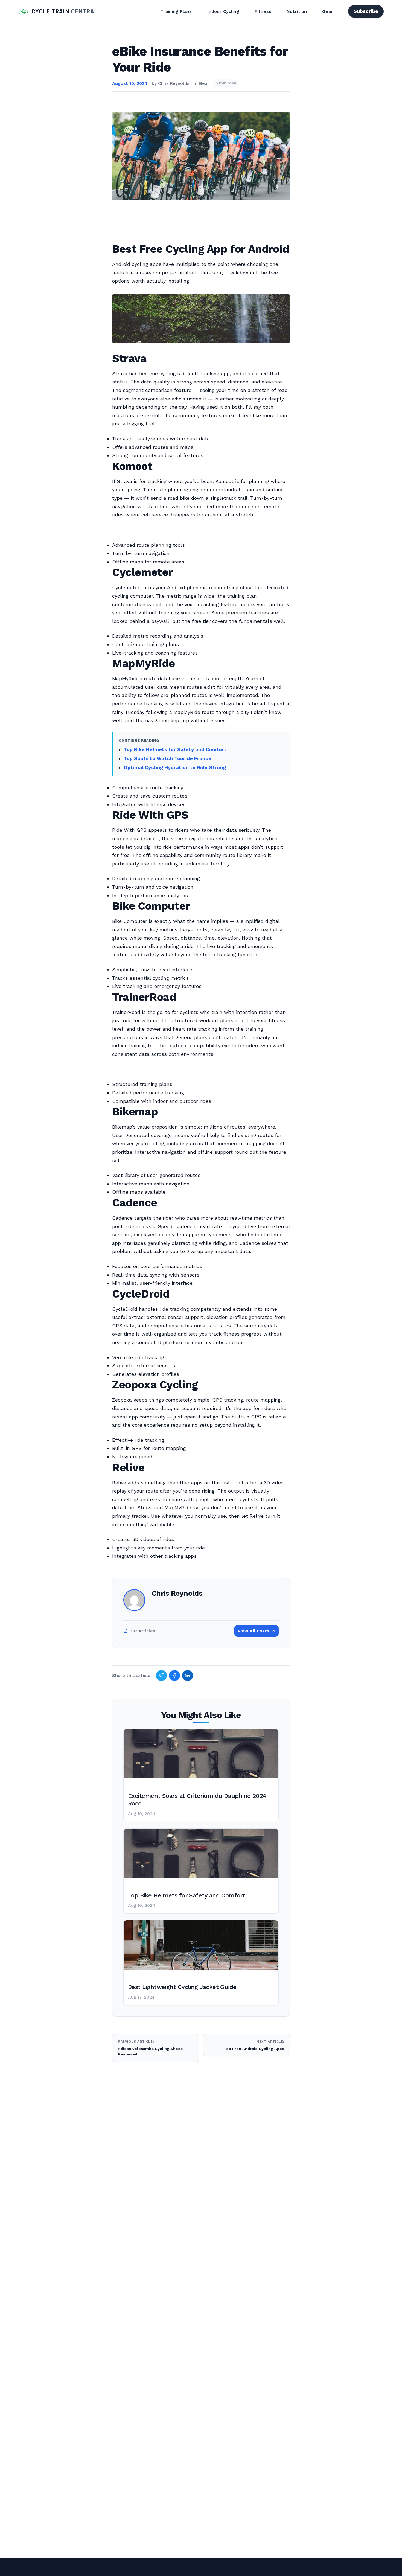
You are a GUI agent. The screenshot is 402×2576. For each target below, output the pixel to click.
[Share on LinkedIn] (188, 1676)
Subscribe (366, 11)
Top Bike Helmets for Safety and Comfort (175, 749)
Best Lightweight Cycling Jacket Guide (182, 1987)
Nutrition (297, 11)
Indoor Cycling (223, 11)
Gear (327, 11)
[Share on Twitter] (161, 1676)
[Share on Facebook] (174, 1676)
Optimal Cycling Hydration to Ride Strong (175, 767)
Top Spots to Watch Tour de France (167, 758)
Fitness (263, 11)
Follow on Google (319, 2566)
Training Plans (176, 11)
